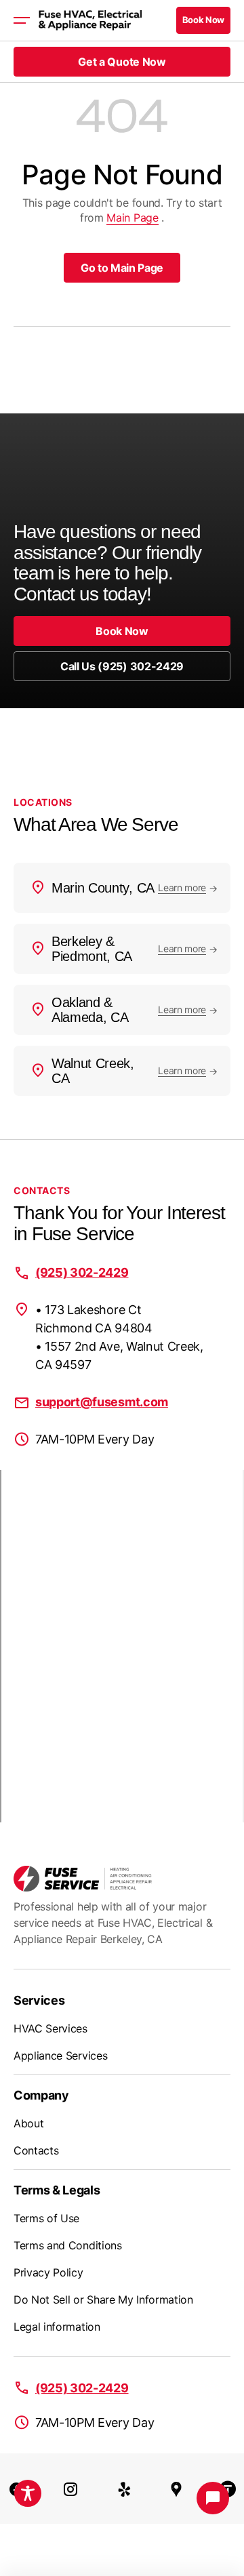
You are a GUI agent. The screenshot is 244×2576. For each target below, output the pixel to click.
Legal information (57, 2327)
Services (39, 2000)
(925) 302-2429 (82, 1272)
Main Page (132, 218)
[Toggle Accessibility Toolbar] (28, 2493)
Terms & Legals (57, 2190)
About (28, 2123)
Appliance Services (60, 2056)
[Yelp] (125, 2489)
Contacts (36, 2150)
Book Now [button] (203, 20)
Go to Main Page (122, 268)
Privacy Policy (48, 2272)
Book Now (122, 631)
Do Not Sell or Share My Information (103, 2299)
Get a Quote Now (122, 62)
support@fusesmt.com (102, 1402)
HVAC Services (50, 2028)
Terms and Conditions (68, 2245)
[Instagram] (70, 2489)
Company (41, 2095)
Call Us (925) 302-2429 (122, 666)
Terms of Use (46, 2218)
